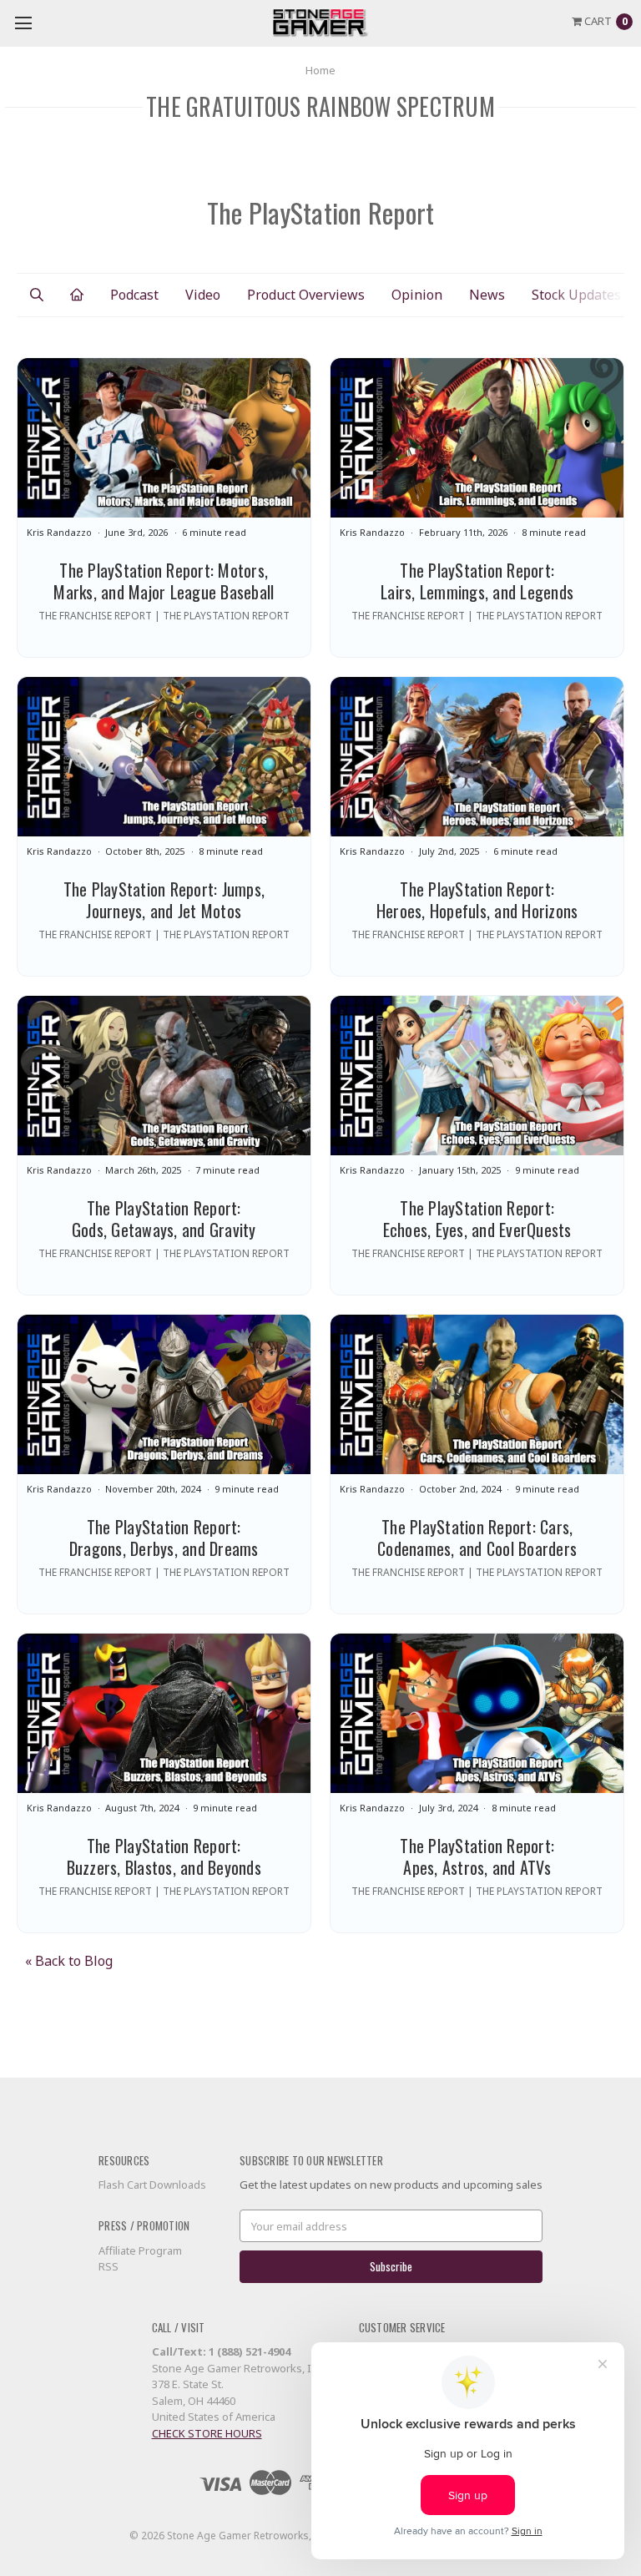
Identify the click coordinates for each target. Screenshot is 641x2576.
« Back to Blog (69, 1961)
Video (203, 295)
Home (320, 70)
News (487, 295)
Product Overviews (306, 295)
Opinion (417, 295)
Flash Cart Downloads (152, 2185)
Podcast (134, 295)
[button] (37, 295)
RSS (109, 2266)
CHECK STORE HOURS (207, 2433)
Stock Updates (576, 295)
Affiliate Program (140, 2250)
